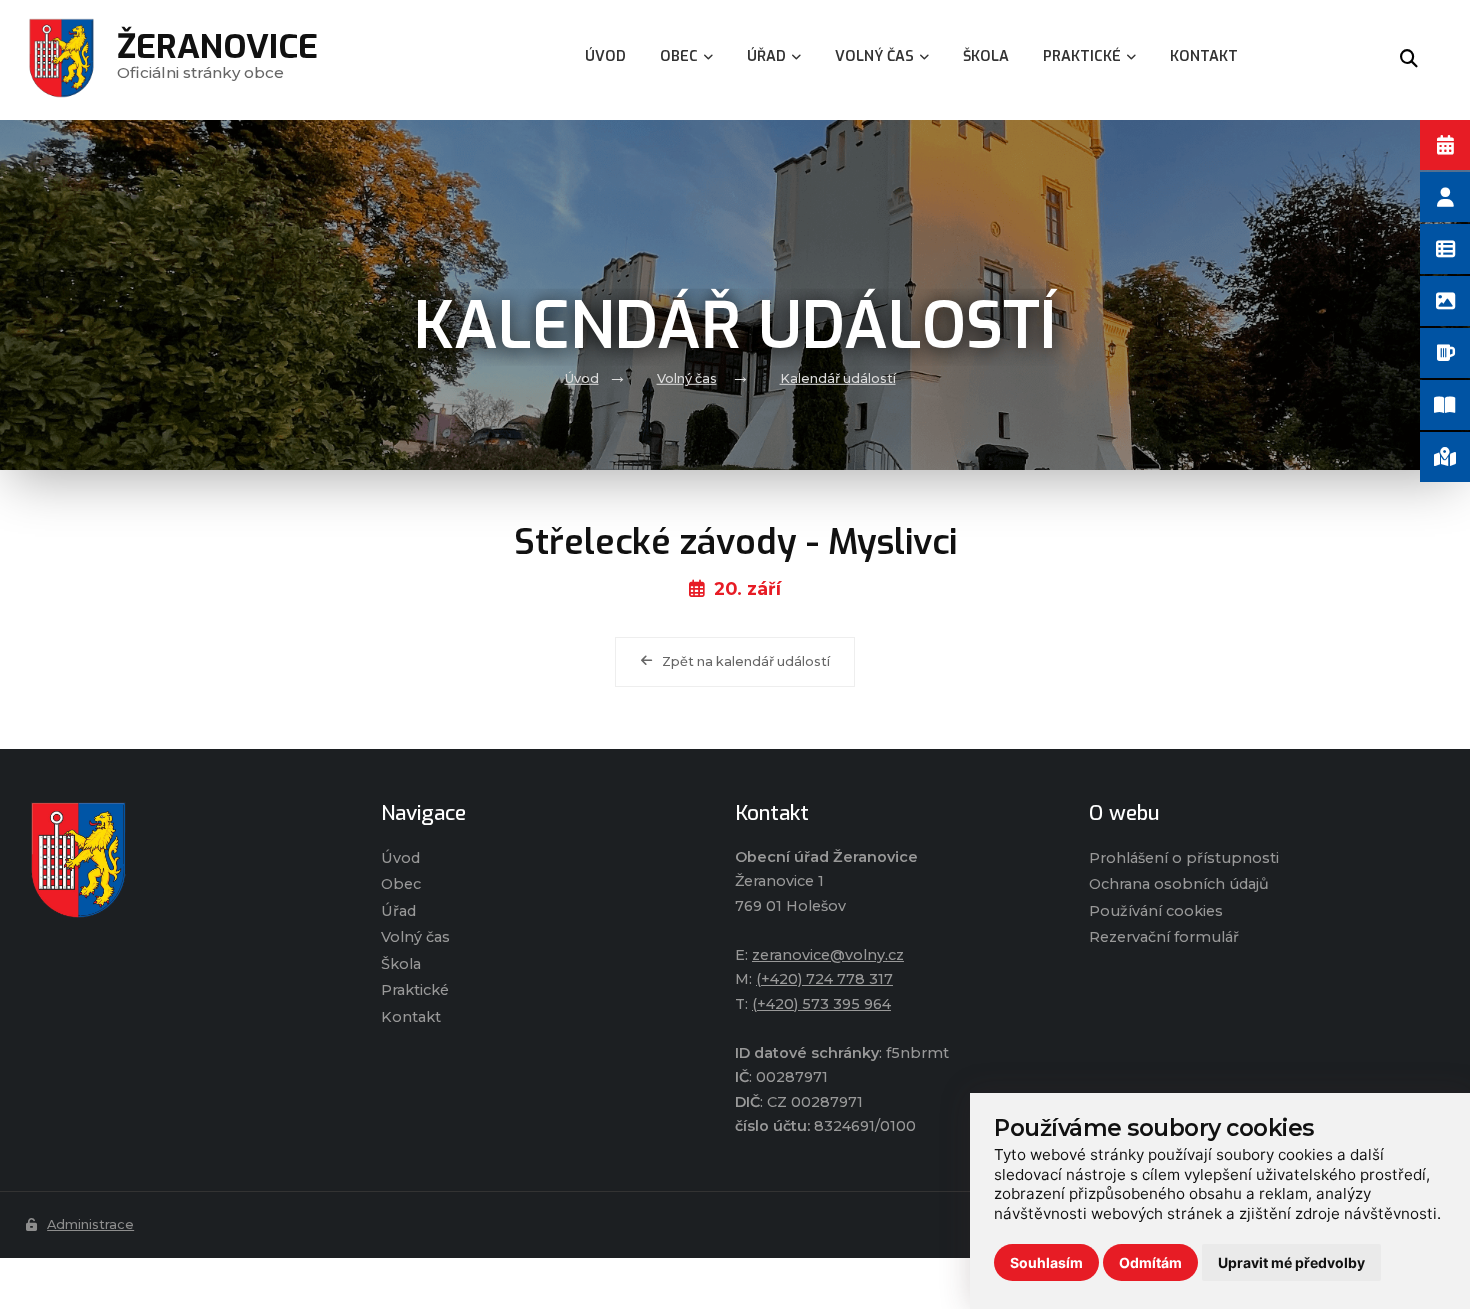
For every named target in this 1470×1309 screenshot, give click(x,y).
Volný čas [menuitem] (874, 56)
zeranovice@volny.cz (828, 955)
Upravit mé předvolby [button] (1291, 1262)
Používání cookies (1156, 911)
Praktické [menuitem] (1082, 56)
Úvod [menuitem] (605, 56)
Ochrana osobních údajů (1179, 884)
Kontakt (411, 1017)
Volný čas (687, 378)
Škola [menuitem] (986, 56)
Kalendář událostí (838, 378)
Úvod (582, 378)
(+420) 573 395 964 (821, 1004)
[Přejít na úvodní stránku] (183, 860)
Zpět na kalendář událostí (746, 661)
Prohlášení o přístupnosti (1184, 858)
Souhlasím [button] (1046, 1262)
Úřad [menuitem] (766, 56)
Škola (401, 964)
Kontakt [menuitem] (1204, 56)
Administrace (90, 1224)
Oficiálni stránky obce (217, 59)
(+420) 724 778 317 (824, 979)
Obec (401, 884)
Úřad (398, 911)
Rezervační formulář (1164, 937)
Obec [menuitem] (679, 56)
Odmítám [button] (1150, 1262)
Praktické (415, 990)
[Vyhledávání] (1409, 60)
